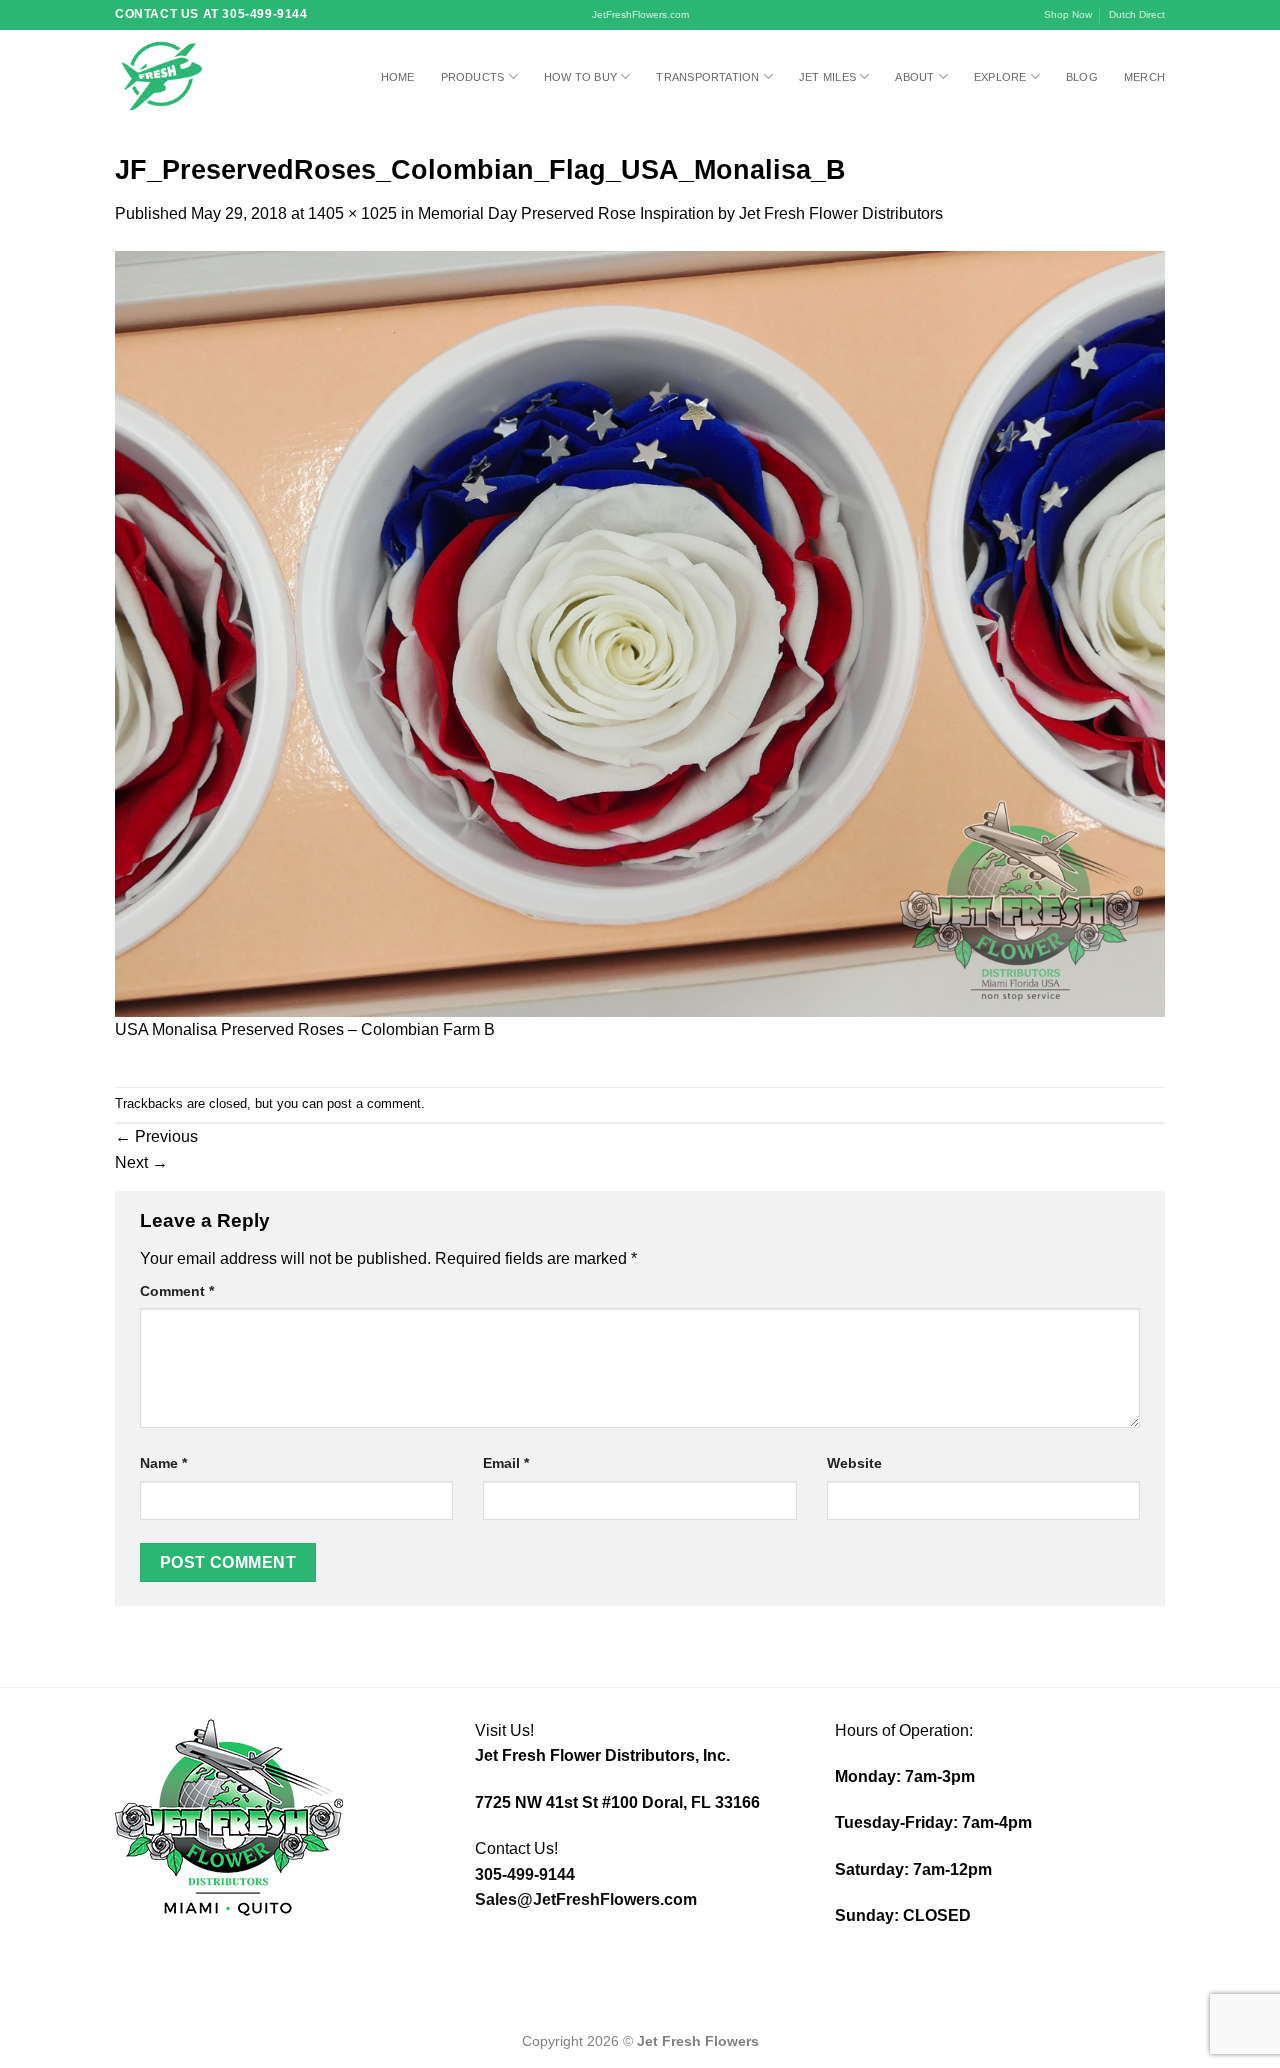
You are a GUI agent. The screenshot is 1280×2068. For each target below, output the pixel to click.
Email (506, 1463)
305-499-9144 (525, 1874)
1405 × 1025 (352, 213)
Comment (177, 1291)
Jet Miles (827, 77)
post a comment (374, 1103)
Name (163, 1463)
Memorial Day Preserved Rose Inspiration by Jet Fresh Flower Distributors (680, 213)
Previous (156, 1136)
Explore (1000, 77)
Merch (1144, 77)
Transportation (707, 77)
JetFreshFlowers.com (640, 14)
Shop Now (1068, 14)
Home (398, 77)
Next (141, 1162)
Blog (1082, 77)
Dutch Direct (1137, 14)
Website (854, 1463)
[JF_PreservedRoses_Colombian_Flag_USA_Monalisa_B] (640, 632)
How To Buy (580, 77)
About (914, 77)
